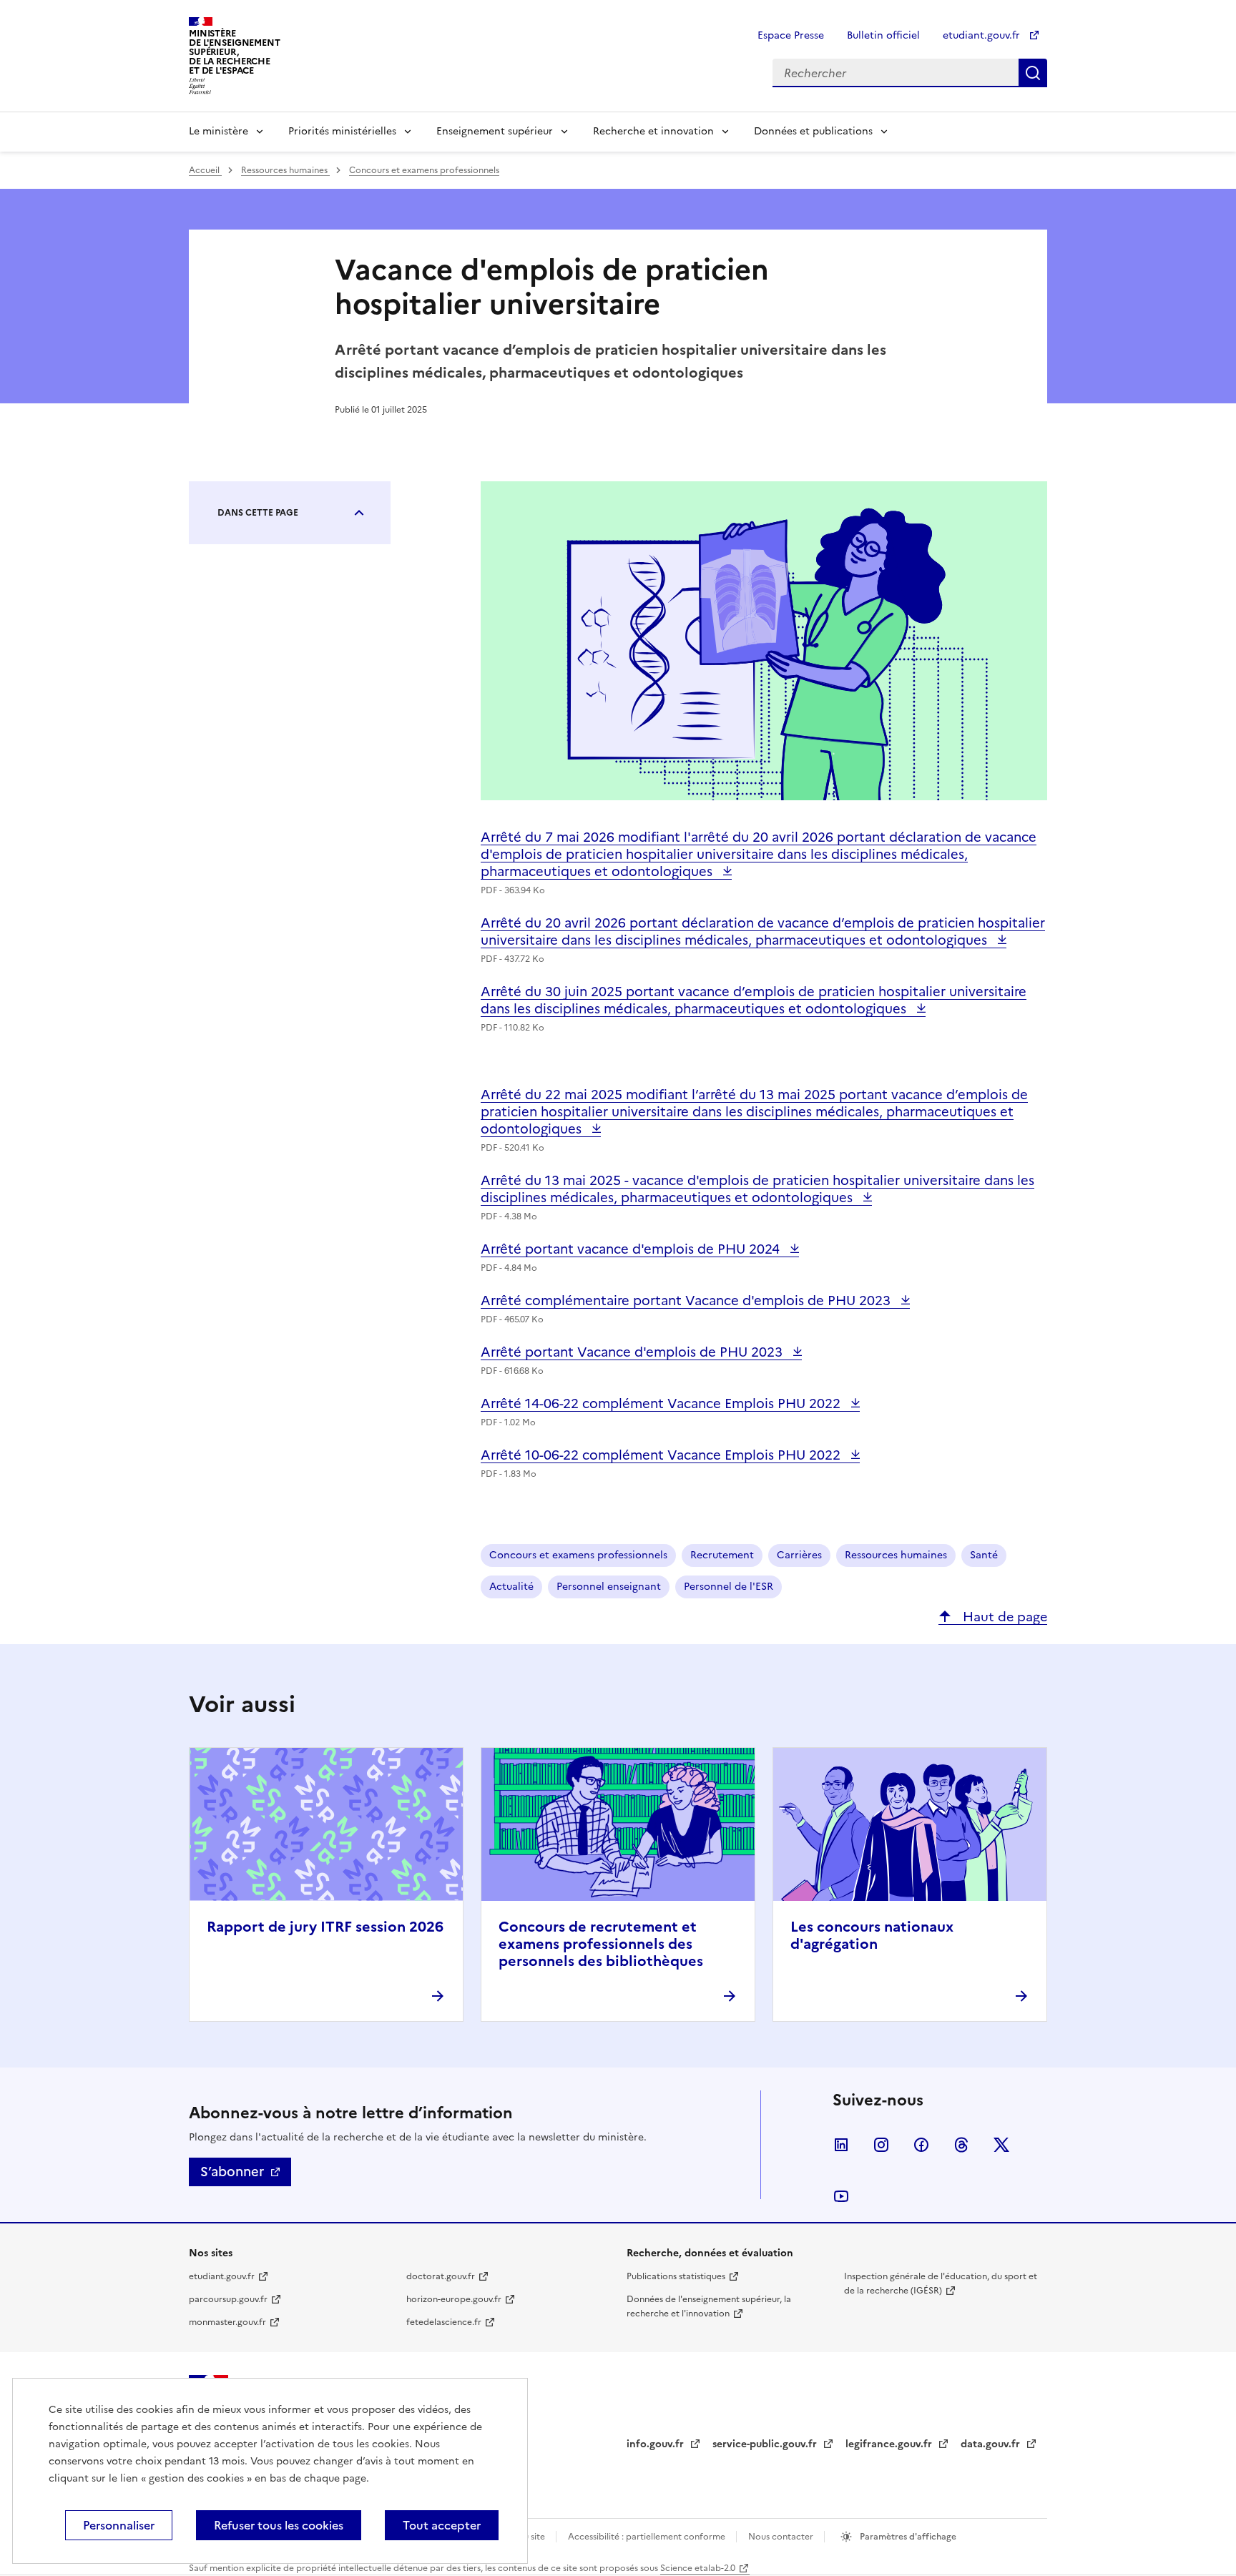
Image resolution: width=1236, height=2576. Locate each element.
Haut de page (1003, 1617)
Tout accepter (442, 2525)
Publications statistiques (676, 2276)
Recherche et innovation (653, 131)
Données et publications (813, 131)
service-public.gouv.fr (766, 2444)
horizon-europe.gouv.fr (454, 2299)
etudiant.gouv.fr (983, 35)
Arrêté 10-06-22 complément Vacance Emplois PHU (662, 1455)
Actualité (511, 1587)
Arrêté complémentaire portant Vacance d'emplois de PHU (687, 1301)
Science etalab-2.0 (698, 2568)
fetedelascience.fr (444, 2322)
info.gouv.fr (657, 2444)
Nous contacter (782, 2537)
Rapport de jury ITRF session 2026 (325, 1927)
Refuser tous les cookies (279, 2525)
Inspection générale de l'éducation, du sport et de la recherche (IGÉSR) (941, 2284)
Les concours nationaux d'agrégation (872, 1935)
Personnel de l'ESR (729, 1587)
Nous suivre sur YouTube (841, 2196)
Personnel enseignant (609, 1587)
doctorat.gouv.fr (441, 2276)
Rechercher (1033, 73)
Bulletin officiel (883, 35)
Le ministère (219, 131)
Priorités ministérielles (342, 131)
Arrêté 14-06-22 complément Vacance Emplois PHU (662, 1403)
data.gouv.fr (992, 2444)
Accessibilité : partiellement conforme (648, 2537)
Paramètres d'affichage (907, 2537)
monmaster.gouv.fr (227, 2322)
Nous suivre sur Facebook (921, 2145)
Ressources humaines (285, 170)
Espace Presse (791, 35)
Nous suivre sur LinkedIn (841, 2145)
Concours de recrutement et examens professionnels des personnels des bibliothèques (601, 1944)
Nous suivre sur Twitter (1001, 2145)
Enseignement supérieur (495, 131)
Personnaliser (119, 2525)
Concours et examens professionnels (424, 170)
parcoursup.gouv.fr (228, 2299)
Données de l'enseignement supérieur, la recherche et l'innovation (709, 2306)
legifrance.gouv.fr (890, 2444)
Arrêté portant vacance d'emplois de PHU (632, 1249)
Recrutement (722, 1555)
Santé (984, 1555)
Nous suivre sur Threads (961, 2145)
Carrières (799, 1555)
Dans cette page (258, 513)
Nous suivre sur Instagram (881, 2145)
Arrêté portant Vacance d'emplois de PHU (633, 1352)
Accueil (205, 170)
